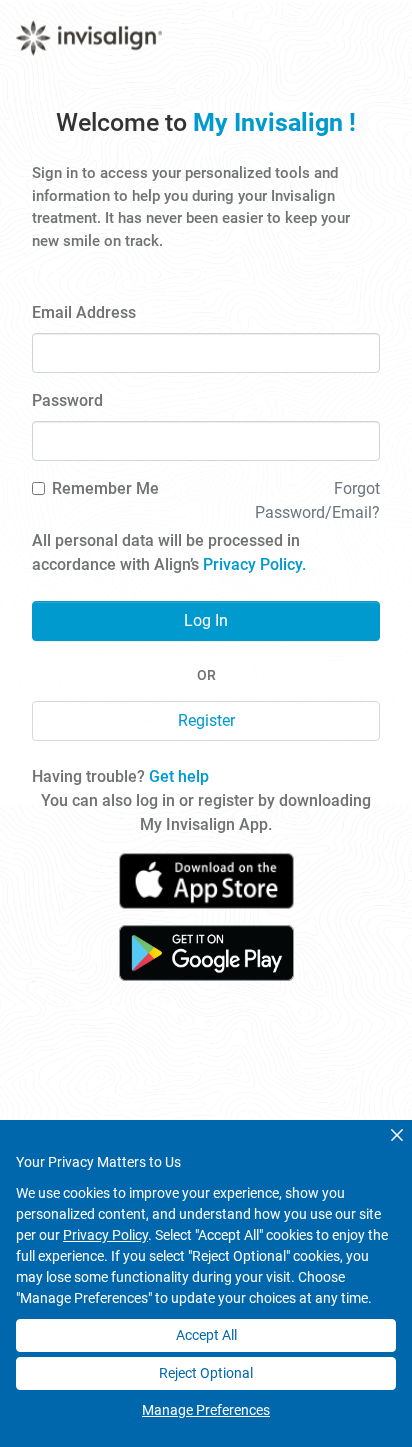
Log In (206, 620)
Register (206, 720)
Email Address (84, 312)
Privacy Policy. (254, 564)
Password (67, 400)
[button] (397, 1135)
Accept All (206, 1335)
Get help (179, 776)
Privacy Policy (105, 1235)
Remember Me (105, 488)
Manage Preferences (206, 1410)
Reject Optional (206, 1373)
